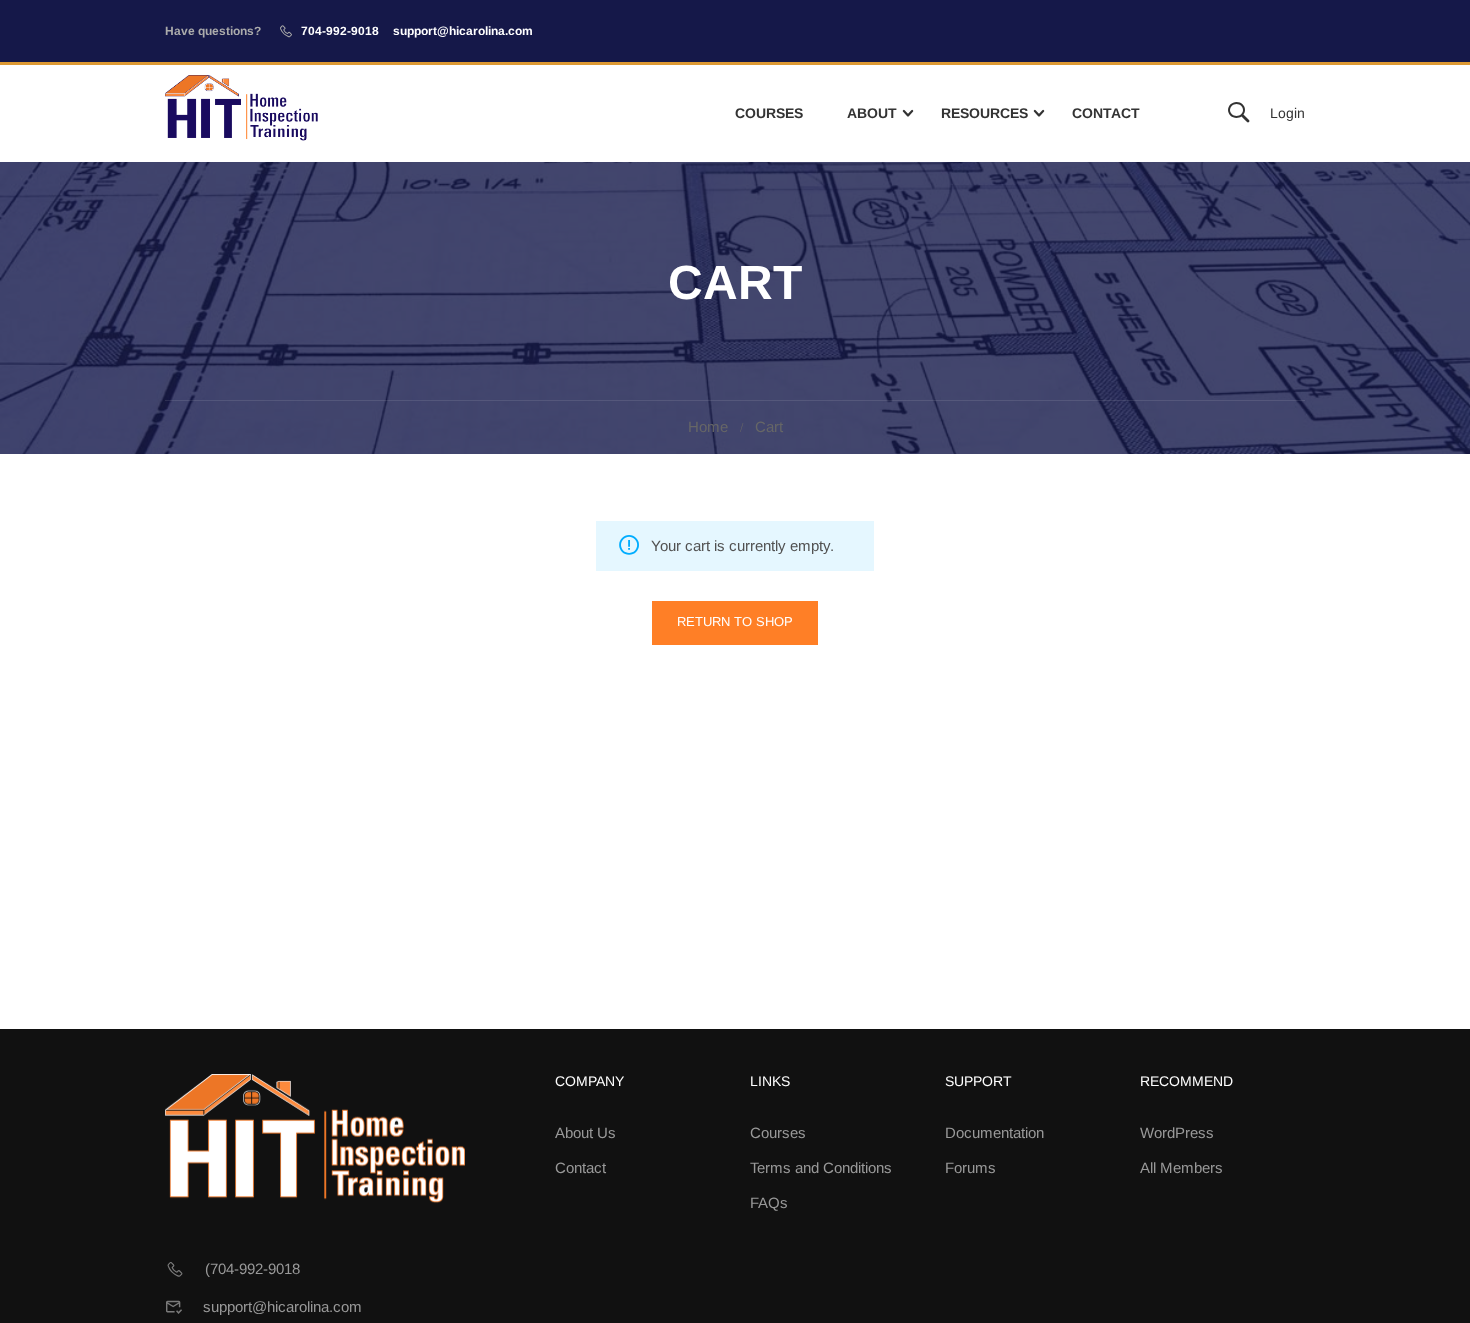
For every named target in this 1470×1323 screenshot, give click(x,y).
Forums (970, 1167)
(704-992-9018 (252, 1268)
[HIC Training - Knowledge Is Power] (241, 113)
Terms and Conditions (821, 1167)
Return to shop (735, 621)
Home (708, 426)
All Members (1181, 1167)
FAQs (769, 1202)
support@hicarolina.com (463, 31)
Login (1287, 113)
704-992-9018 (340, 31)
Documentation (994, 1132)
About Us (585, 1132)
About (872, 113)
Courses (769, 113)
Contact (1106, 113)
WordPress (1177, 1132)
